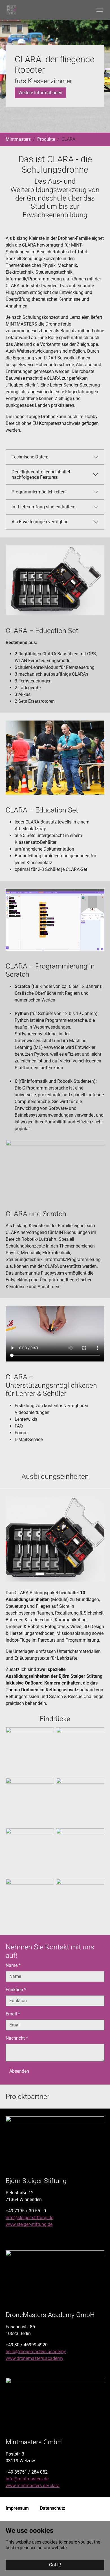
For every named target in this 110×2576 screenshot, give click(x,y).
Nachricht (17, 2038)
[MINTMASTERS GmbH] (11, 10)
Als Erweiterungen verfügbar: (40, 522)
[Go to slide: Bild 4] (70, 1574)
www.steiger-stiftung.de (29, 2224)
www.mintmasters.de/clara (33, 2486)
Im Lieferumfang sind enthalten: (43, 507)
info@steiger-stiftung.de (29, 2218)
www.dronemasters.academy (35, 2358)
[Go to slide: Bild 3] (60, 1574)
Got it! (55, 2565)
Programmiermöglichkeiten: (39, 492)
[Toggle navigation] (100, 10)
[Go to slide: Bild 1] (40, 1574)
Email (13, 2014)
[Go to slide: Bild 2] (50, 1574)
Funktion (16, 1990)
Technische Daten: (30, 457)
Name (13, 1965)
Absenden (19, 2071)
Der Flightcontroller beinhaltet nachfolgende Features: (41, 475)
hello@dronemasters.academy (36, 2352)
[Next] (99, 1539)
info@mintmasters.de (27, 2479)
